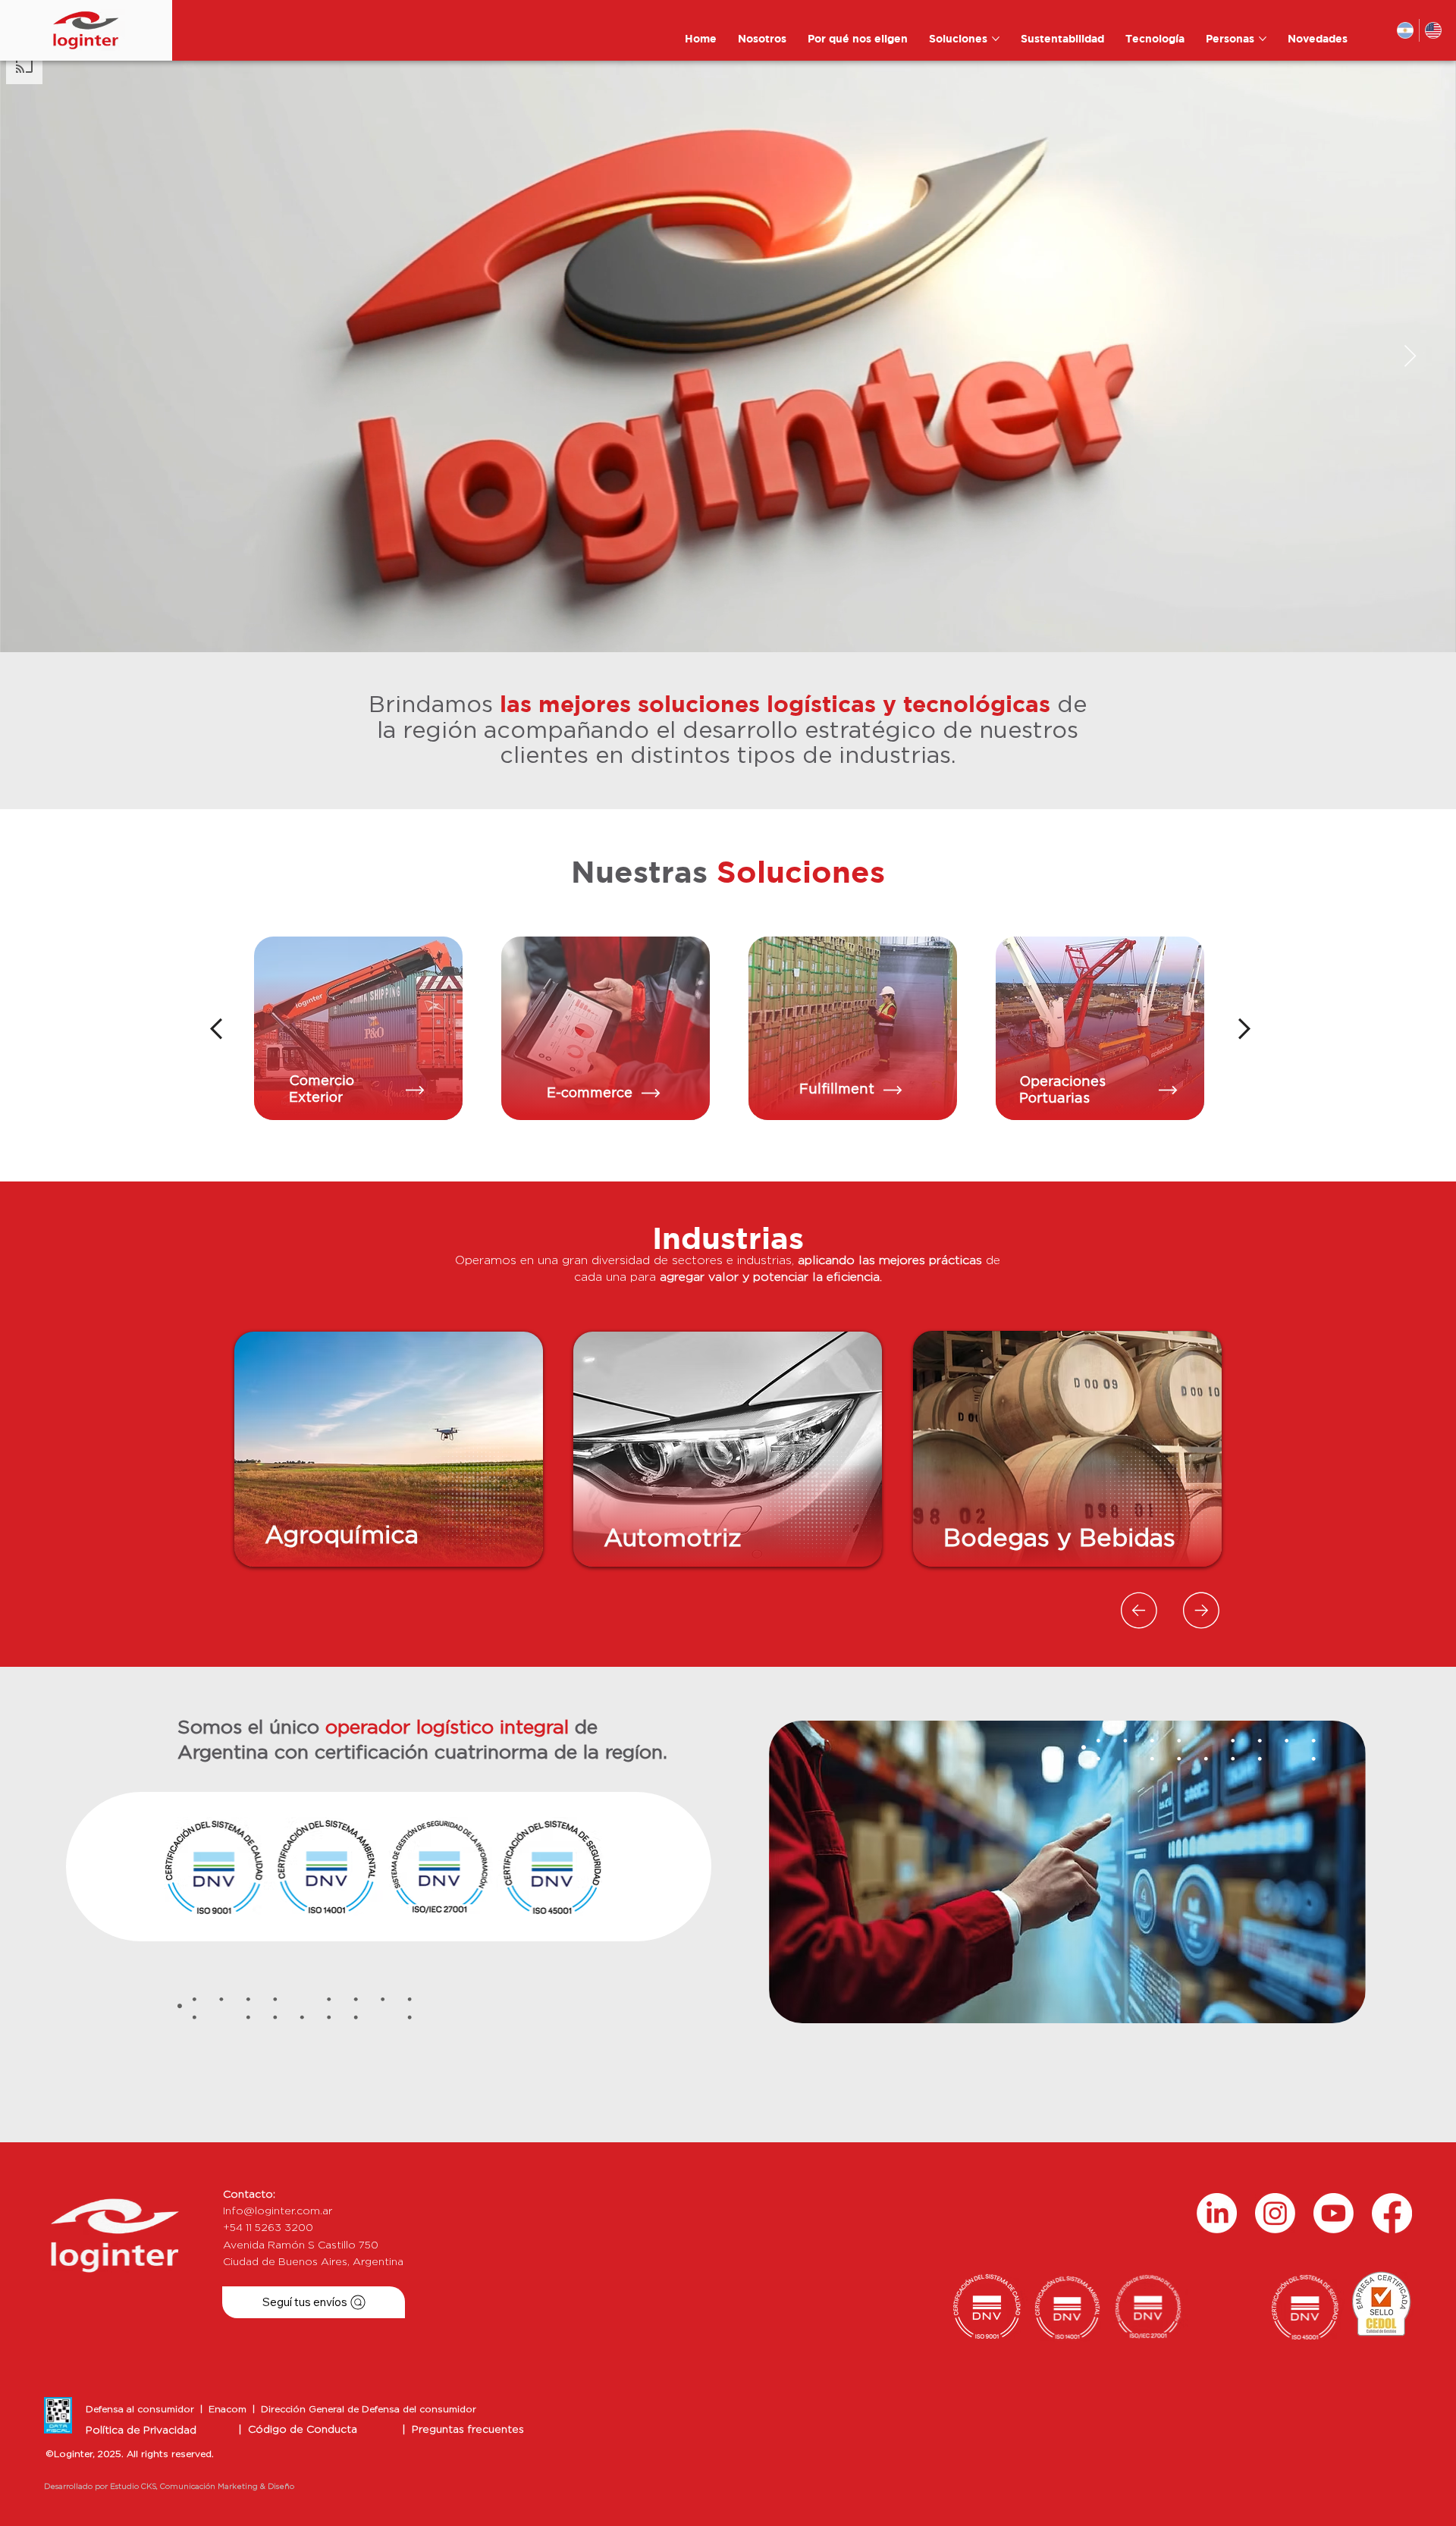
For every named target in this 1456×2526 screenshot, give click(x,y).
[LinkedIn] (1217, 2213)
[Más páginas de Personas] (1263, 39)
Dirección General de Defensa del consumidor (369, 2409)
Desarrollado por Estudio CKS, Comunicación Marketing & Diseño (169, 2487)
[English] (1433, 30)
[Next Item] (1410, 357)
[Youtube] (1334, 2213)
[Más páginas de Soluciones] (996, 39)
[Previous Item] (46, 357)
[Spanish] (1406, 30)
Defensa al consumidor (143, 2409)
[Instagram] (1275, 2213)
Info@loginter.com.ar (278, 2211)
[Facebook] (1392, 2213)
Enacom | (235, 2409)
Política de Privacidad (141, 2430)
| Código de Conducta (298, 2430)
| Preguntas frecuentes (463, 2430)
